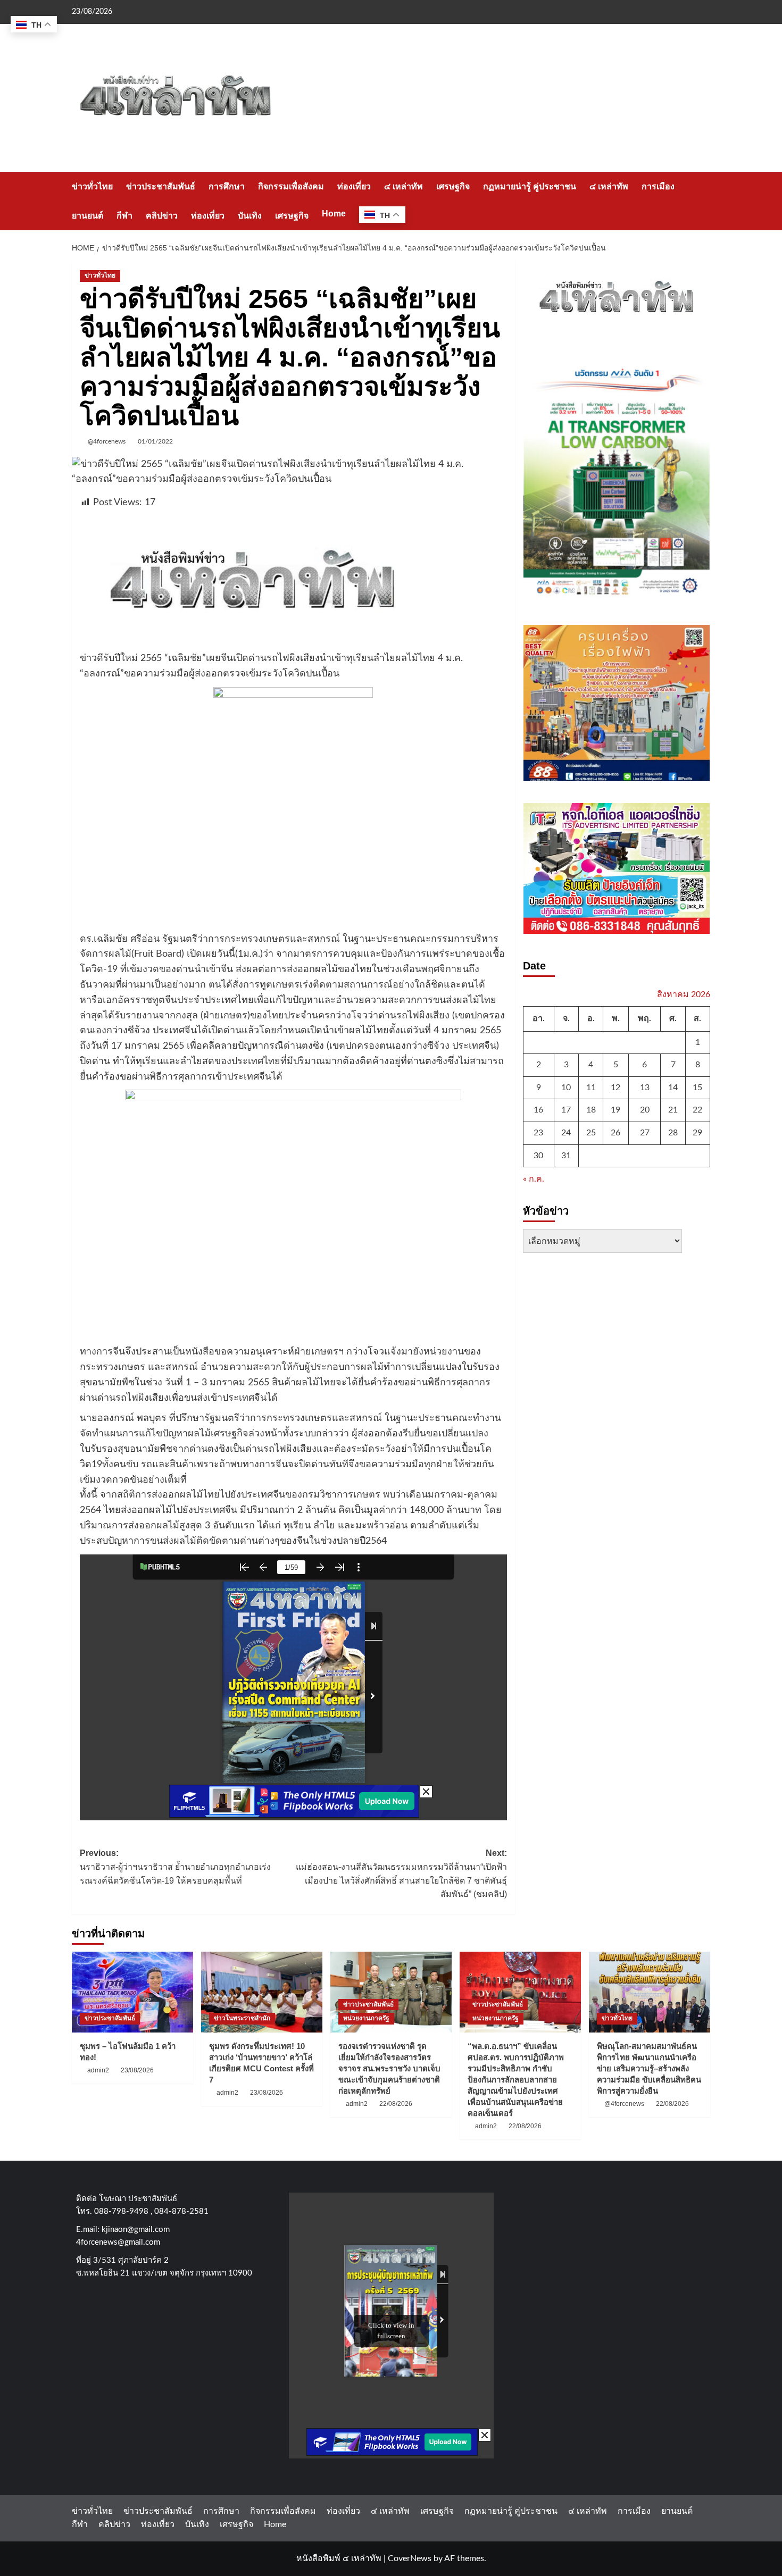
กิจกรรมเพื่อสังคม (291, 186)
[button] (704, 201)
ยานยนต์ (88, 216)
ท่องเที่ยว (354, 186)
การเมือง (658, 186)
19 (615, 1110)
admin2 (98, 2070)
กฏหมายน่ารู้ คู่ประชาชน (530, 186)
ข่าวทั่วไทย (92, 186)
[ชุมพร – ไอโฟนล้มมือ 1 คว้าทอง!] (132, 1992)
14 (673, 1088)
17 (566, 1110)
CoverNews (410, 2558)
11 (591, 1088)
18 (591, 1110)
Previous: (175, 1867)
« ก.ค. (534, 1180)
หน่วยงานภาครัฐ (366, 2018)
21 (673, 1110)
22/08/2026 (396, 2104)
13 (645, 1088)
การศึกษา (227, 186)
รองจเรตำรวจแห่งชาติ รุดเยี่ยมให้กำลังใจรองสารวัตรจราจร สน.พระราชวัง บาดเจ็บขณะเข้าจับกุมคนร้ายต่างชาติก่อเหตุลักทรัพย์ (389, 2068)
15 (697, 1088)
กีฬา (124, 216)
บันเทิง (250, 216)
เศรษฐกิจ (453, 186)
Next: (401, 1874)
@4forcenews (107, 441)
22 (697, 1110)
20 (645, 1110)
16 (538, 1110)
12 (615, 1088)
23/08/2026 (137, 2070)
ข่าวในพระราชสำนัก (242, 2018)
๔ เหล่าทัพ (404, 186)
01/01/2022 (155, 441)
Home (334, 214)
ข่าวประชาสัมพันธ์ (161, 186)
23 (538, 1133)
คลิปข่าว (162, 216)
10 (566, 1088)
